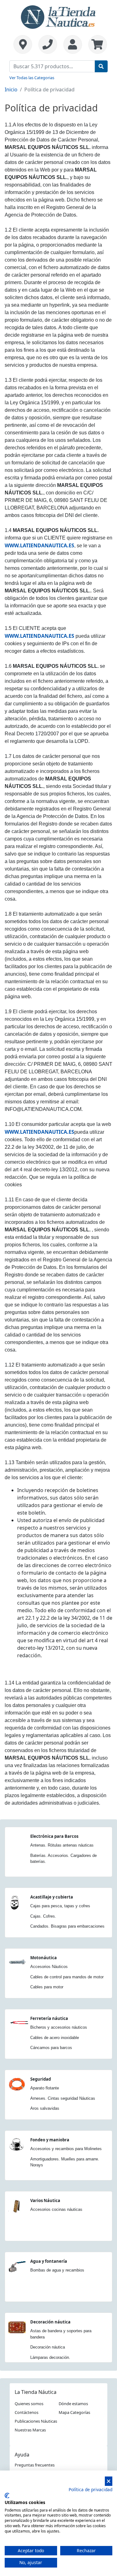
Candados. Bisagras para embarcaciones (67, 1926)
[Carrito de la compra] (96, 44)
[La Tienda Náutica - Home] (59, 16)
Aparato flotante (45, 2088)
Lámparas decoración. (50, 2357)
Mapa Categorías (74, 2412)
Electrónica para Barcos (54, 1836)
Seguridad (41, 2079)
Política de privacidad (90, 2489)
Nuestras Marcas (30, 2430)
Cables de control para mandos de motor (67, 1977)
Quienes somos (29, 2404)
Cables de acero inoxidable (55, 2038)
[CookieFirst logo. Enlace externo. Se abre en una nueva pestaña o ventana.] (7, 2496)
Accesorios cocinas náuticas (56, 2209)
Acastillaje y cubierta (52, 1897)
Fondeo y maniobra (50, 2140)
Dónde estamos (73, 2404)
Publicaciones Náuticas (36, 2421)
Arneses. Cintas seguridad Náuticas (63, 2098)
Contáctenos (27, 2412)
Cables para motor (47, 1987)
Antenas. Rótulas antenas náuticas (62, 1845)
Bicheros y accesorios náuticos (59, 2027)
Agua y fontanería (49, 2261)
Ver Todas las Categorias (32, 78)
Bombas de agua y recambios (57, 2270)
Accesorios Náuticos (49, 1967)
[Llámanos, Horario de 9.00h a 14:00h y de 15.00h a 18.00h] (48, 44)
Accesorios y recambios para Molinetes (66, 2149)
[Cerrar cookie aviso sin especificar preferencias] (109, 2481)
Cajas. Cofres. (43, 1916)
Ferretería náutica (49, 2018)
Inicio (11, 89)
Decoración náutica (50, 2322)
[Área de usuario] (73, 44)
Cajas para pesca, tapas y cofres (60, 1906)
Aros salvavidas (45, 2108)
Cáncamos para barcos (51, 2048)
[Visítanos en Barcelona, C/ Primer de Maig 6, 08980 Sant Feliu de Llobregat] (23, 44)
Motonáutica (44, 1958)
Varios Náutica (45, 2200)
